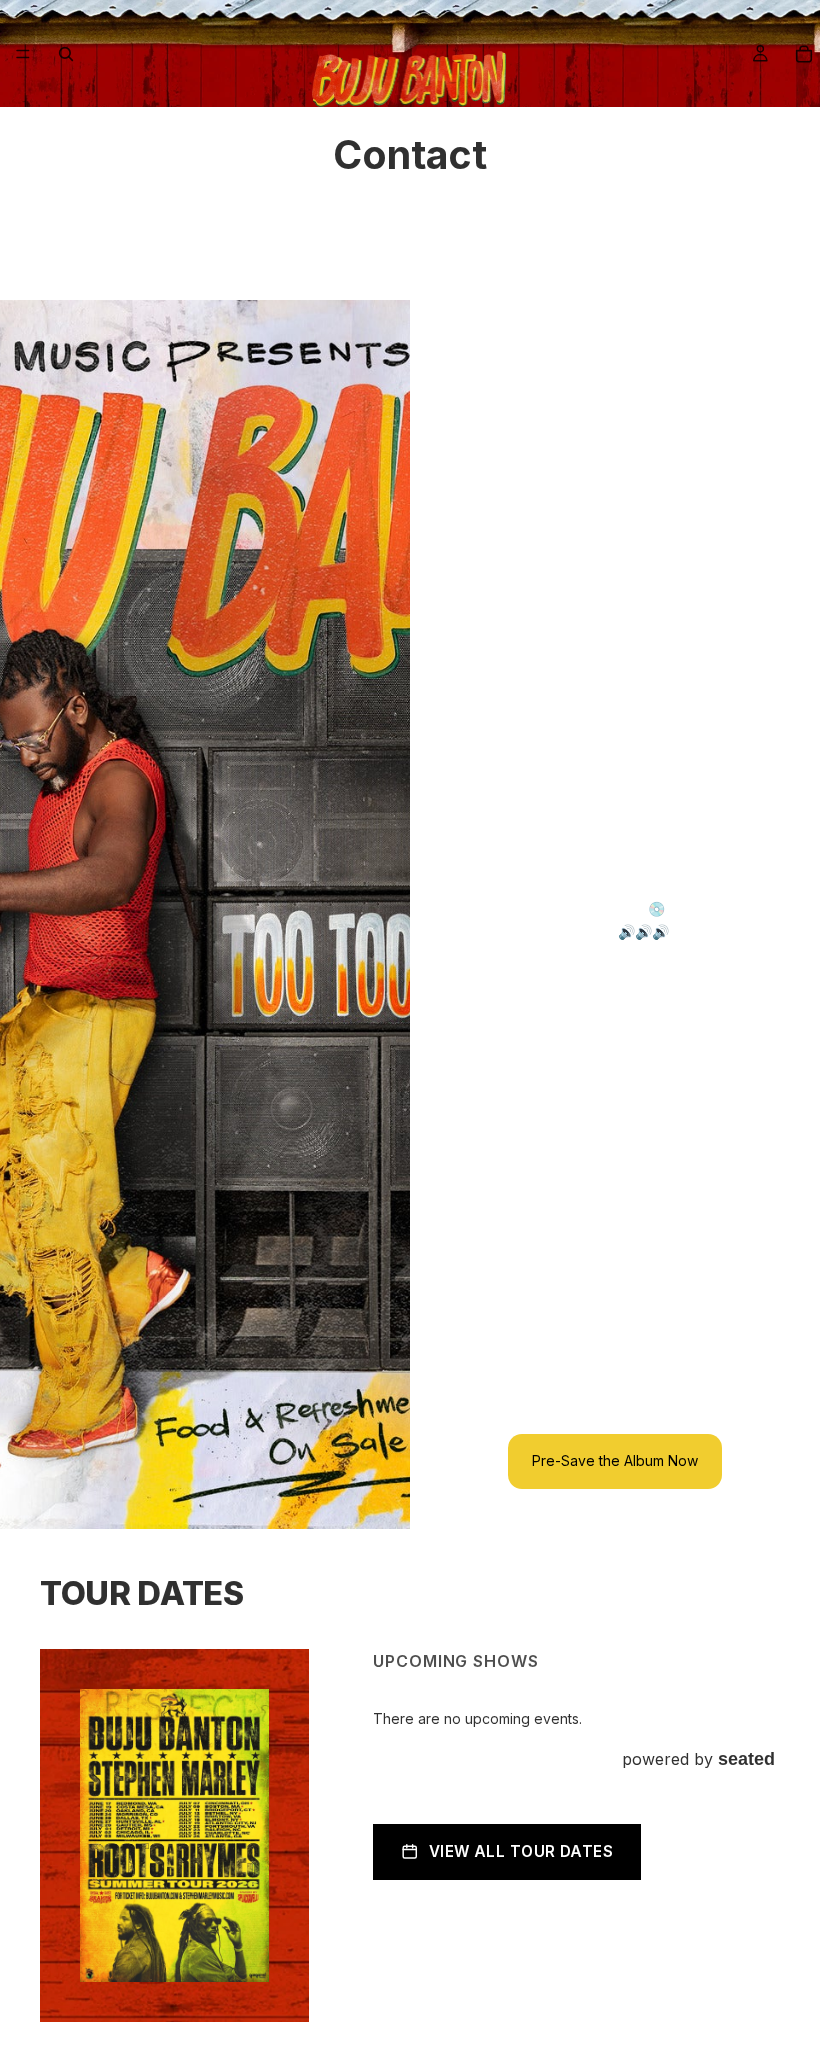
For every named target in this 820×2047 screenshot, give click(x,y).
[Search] (66, 54)
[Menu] (23, 54)
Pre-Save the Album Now (615, 1460)
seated (746, 1758)
